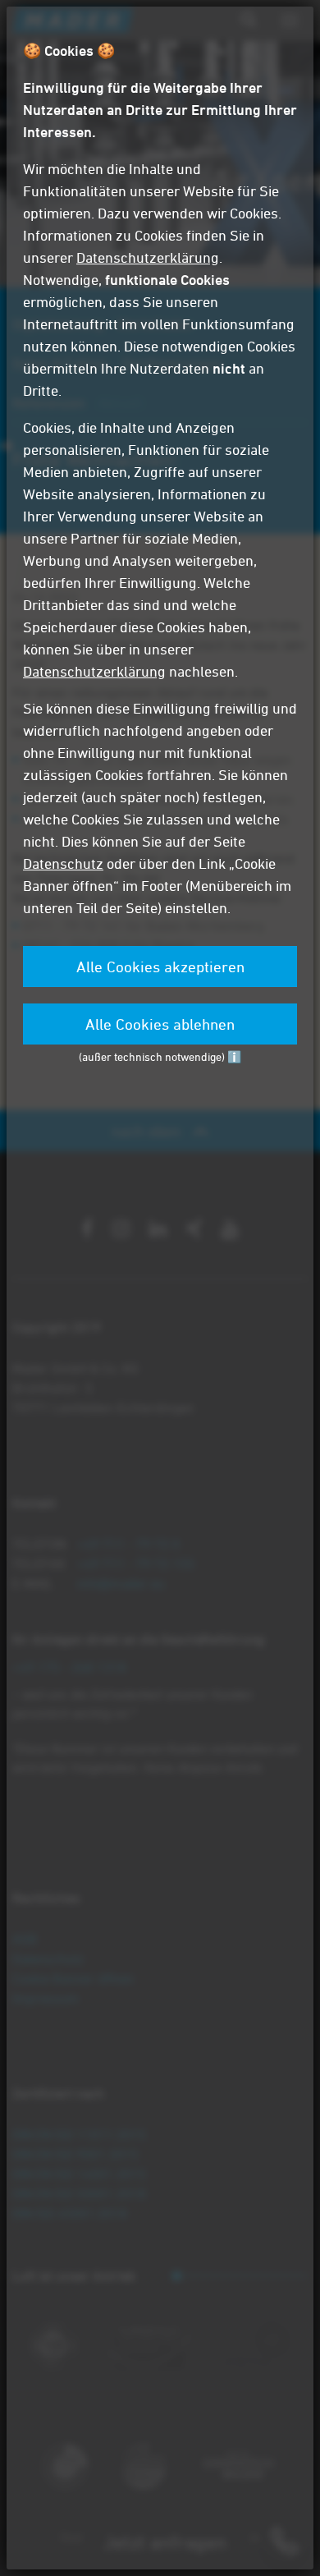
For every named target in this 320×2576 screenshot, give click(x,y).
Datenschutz (63, 863)
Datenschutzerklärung (148, 257)
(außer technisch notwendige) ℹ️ (160, 1056)
